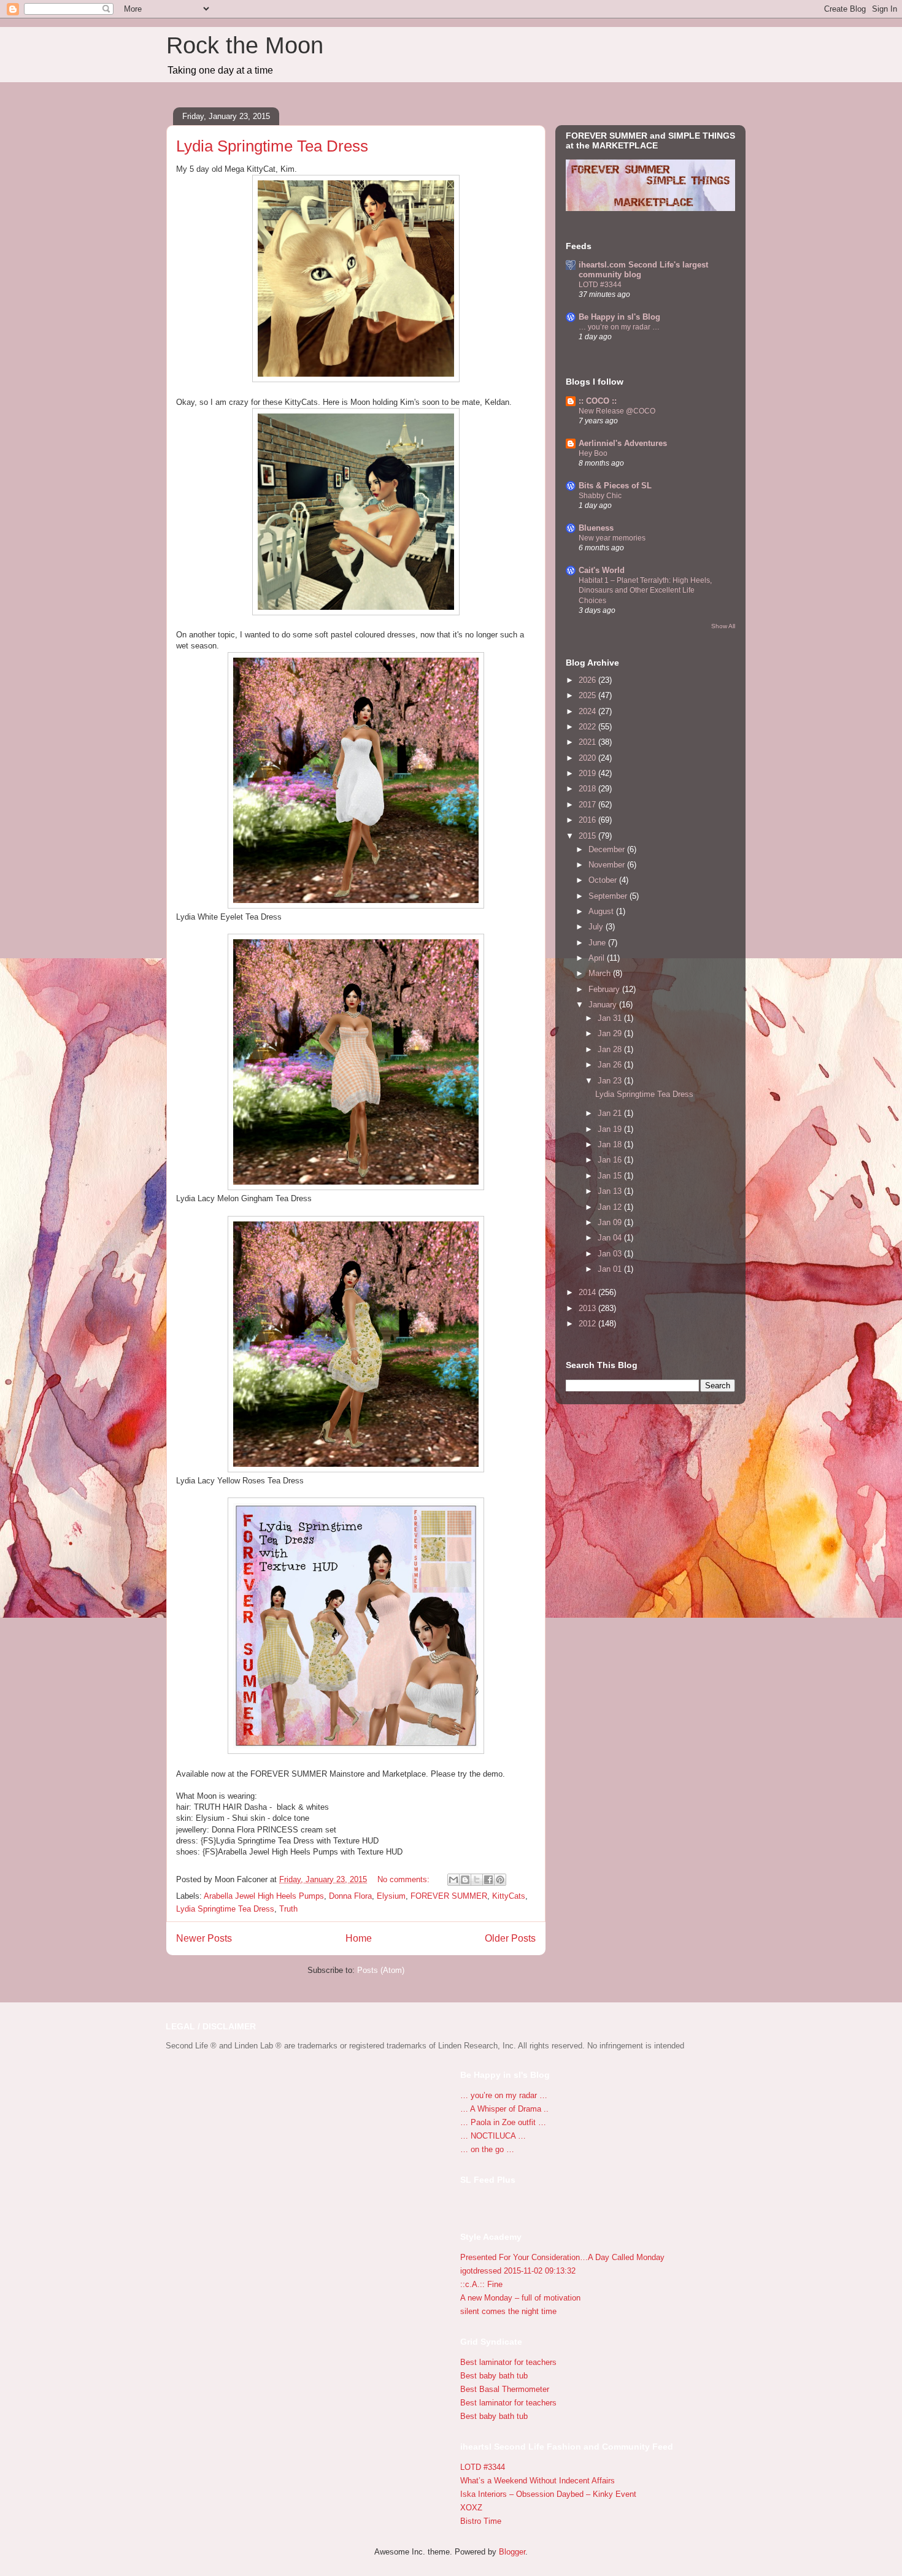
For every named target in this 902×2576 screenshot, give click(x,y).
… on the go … (487, 2149)
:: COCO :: (598, 401)
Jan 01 (611, 1269)
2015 (588, 836)
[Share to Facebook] (488, 1880)
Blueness (596, 528)
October (604, 880)
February (605, 989)
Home (359, 1938)
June (598, 943)
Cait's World (602, 570)
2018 (588, 789)
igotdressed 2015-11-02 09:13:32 (518, 2271)
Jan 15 (611, 1176)
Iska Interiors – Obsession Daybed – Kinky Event (548, 2494)
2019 (588, 773)
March (601, 973)
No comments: (405, 1879)
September (609, 896)
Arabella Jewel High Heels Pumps (264, 1896)
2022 (588, 727)
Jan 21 (611, 1113)
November (608, 865)
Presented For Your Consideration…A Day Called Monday (562, 2257)
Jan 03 (611, 1254)
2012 (588, 1324)
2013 (588, 1308)
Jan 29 (611, 1033)
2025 (588, 695)
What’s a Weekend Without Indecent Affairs (538, 2481)
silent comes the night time (508, 2311)
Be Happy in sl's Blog (619, 317)
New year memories (612, 538)
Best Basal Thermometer (505, 2389)
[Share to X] (477, 1880)
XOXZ (471, 2508)
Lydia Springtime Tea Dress (272, 146)
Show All (723, 626)
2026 (588, 680)
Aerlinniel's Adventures (623, 443)
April (598, 958)
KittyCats (509, 1896)
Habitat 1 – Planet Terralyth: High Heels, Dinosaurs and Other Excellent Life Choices (645, 590)
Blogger (512, 2552)
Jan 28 (611, 1049)
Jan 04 (611, 1238)
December (608, 849)
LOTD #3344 (600, 285)
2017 (588, 805)
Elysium (391, 1896)
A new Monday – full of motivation (520, 2298)
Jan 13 (611, 1191)
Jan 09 (611, 1222)
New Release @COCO (617, 411)
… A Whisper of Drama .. (504, 2109)
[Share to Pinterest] (500, 1880)
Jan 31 (611, 1018)
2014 (588, 1292)
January (604, 1005)
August (602, 911)
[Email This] (453, 1880)
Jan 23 (611, 1081)
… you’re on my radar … (619, 327)
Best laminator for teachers (508, 2362)
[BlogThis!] (465, 1880)
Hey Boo (593, 453)
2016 (588, 820)
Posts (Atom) (381, 1970)
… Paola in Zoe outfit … (503, 2122)
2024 (588, 711)
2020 (588, 758)
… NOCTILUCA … (493, 2136)
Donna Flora (350, 1896)
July (597, 927)
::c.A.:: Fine (481, 2284)
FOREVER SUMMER (449, 1896)
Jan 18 (611, 1144)
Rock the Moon (245, 45)
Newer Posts (204, 1938)
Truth (288, 1909)
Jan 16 (611, 1160)
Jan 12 (611, 1207)
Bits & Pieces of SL (615, 486)
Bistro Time (481, 2521)
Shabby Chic (600, 496)
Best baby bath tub (494, 2376)
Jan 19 (611, 1129)
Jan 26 (611, 1065)
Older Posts (510, 1938)
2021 (588, 742)
